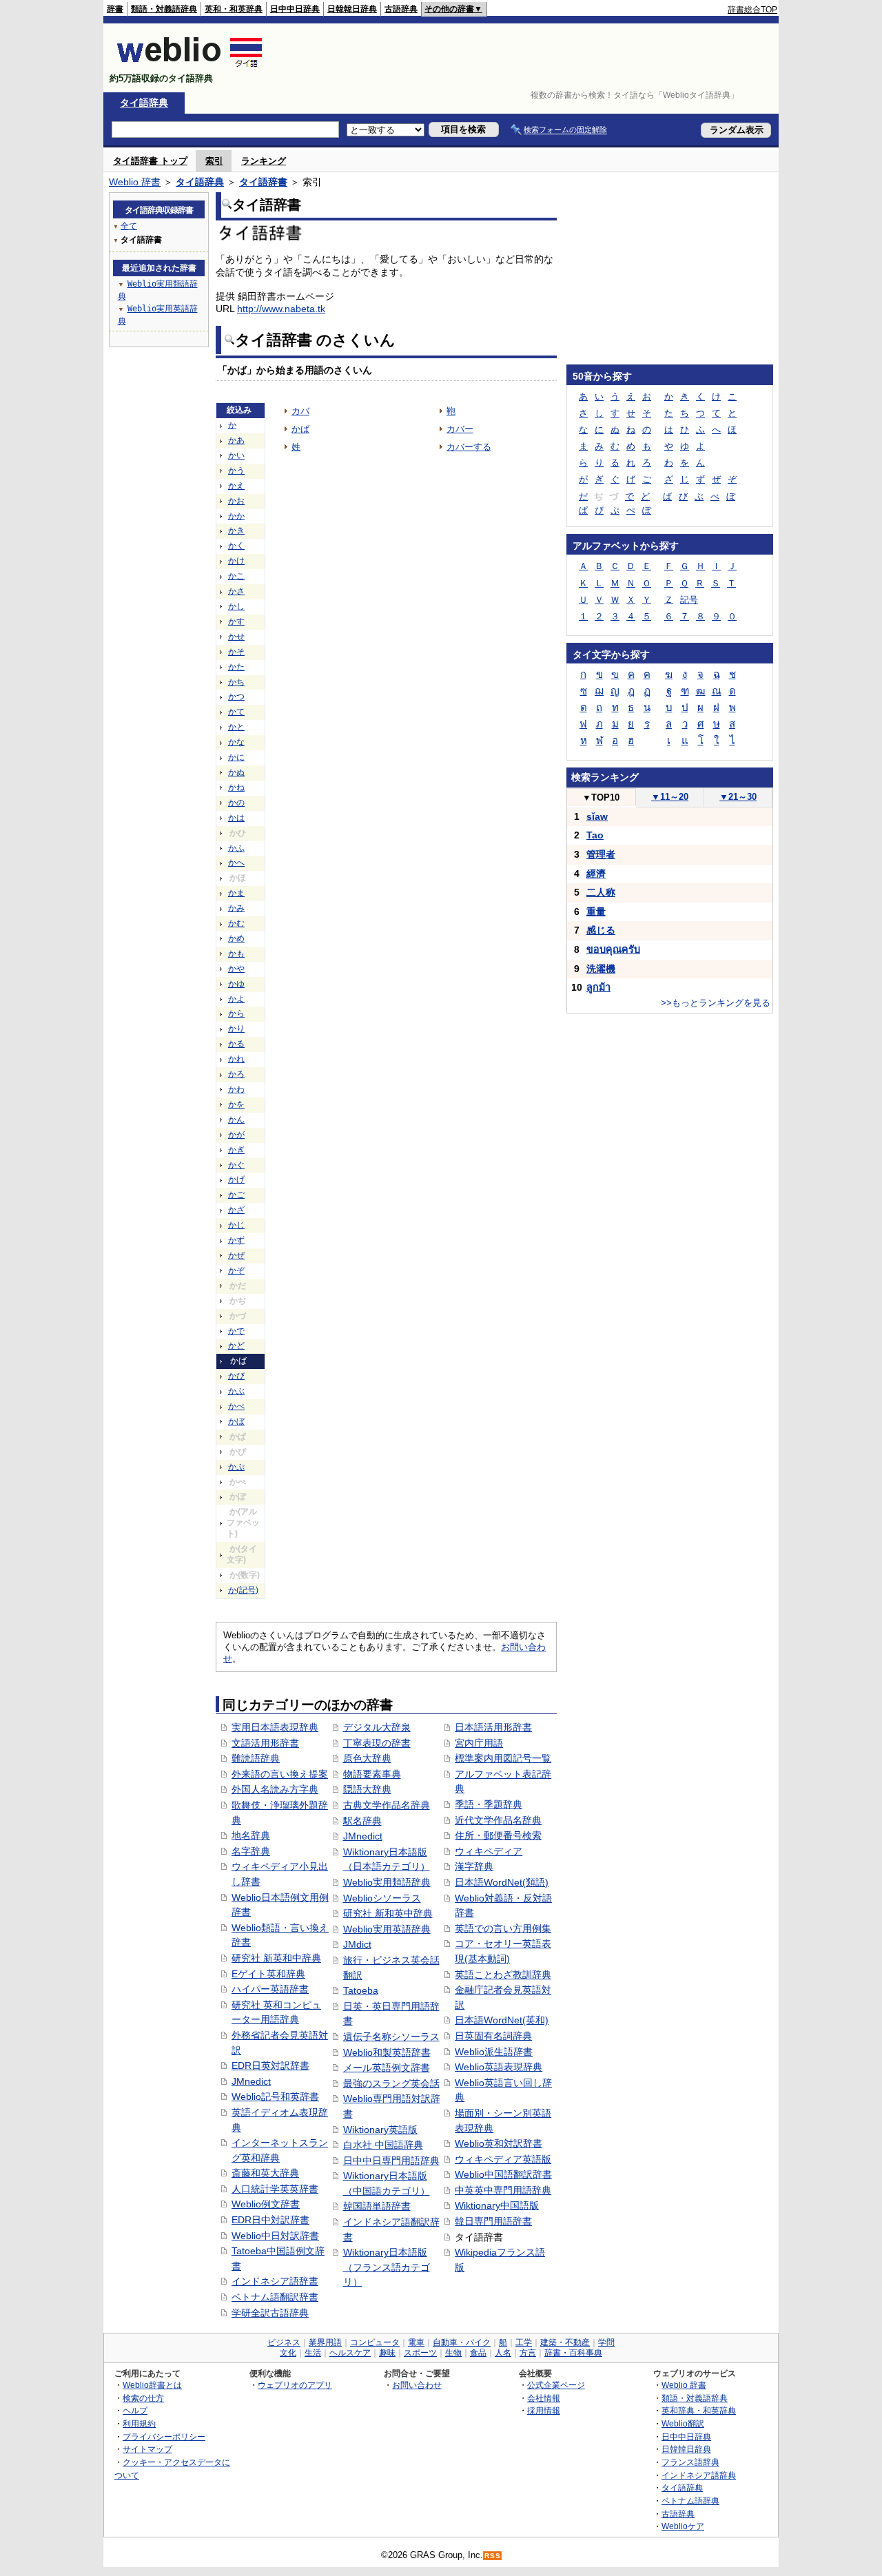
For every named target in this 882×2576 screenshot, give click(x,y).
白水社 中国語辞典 (383, 2145)
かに (236, 757)
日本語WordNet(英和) (502, 2020)
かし (236, 606)
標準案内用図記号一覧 (503, 1758)
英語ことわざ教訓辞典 (503, 1975)
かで (236, 1331)
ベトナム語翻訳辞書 (275, 2297)
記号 (689, 600)
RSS (493, 2556)
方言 (528, 2353)
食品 (478, 2353)
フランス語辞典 (690, 2462)
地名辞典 (251, 1835)
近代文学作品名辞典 (498, 1820)
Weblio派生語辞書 (494, 2052)
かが (236, 1135)
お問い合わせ (417, 2385)
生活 (313, 2353)
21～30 (738, 797)
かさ (236, 591)
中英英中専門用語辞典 (503, 2190)
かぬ (236, 772)
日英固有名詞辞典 (493, 2036)
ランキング (264, 161)
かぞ (236, 1270)
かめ (236, 938)
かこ (236, 576)
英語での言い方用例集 (503, 1928)
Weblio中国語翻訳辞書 (503, 2174)
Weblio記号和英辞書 (275, 2096)
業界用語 (325, 2342)
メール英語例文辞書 (387, 2068)
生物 (453, 2353)
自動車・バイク (462, 2342)
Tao (595, 835)
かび (236, 1376)
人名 (503, 2353)
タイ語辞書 (263, 182)
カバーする (469, 447)
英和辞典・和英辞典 (699, 2410)
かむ (236, 923)
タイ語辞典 (144, 103)
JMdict (357, 1944)
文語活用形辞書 (265, 1743)
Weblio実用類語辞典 (387, 1882)
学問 (606, 2342)
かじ (236, 1225)
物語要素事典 (372, 1774)
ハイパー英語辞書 (270, 1989)
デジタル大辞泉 (377, 1727)
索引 (214, 161)
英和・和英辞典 (234, 9)
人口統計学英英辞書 (275, 2189)
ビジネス (284, 2342)
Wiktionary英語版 (380, 2130)
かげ (236, 1179)
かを (236, 1104)
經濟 (596, 874)
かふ (236, 848)
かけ (236, 561)
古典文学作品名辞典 (387, 1805)
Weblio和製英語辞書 (387, 2052)
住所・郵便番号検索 (498, 1835)
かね (236, 787)
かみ (236, 908)
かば (300, 429)
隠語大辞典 (367, 1789)
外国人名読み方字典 (275, 1789)
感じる (601, 930)
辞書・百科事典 (573, 2353)
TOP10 (601, 797)
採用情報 (544, 2410)
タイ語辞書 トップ (150, 161)
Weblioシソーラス (382, 1898)
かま (236, 893)
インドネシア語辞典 (699, 2475)
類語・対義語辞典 (164, 9)
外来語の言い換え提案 (280, 1774)
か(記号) (243, 1590)
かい (236, 455)
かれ (236, 1059)
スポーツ (420, 2353)
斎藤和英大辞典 (265, 2173)
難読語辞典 (256, 1758)
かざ (236, 1210)
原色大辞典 (367, 1758)
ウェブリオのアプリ (295, 2385)
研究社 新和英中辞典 (388, 1913)
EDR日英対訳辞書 (270, 2065)
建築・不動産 (565, 2342)
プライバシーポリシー (164, 2436)
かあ (236, 440)
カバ (300, 411)
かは (236, 818)
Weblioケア (683, 2526)
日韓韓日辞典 (352, 9)
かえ (236, 486)
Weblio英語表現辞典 (499, 2067)
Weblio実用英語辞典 (387, 1929)
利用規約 (139, 2423)
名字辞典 (251, 1851)
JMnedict (251, 2081)
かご (236, 1195)
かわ (236, 1089)
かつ (236, 697)
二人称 (601, 892)
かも (236, 954)
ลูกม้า (598, 987)
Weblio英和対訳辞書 (499, 2143)
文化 (288, 2353)
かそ (236, 652)
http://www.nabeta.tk (281, 309)
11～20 (670, 797)
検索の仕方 (143, 2398)
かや (236, 969)
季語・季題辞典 (489, 1804)
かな (236, 742)
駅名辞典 (362, 1821)
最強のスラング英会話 (391, 2083)
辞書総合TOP (752, 10)
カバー (460, 429)
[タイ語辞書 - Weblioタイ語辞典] (190, 66)
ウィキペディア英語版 (503, 2159)
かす (236, 621)
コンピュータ (375, 2342)
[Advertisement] (526, 58)
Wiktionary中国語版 (497, 2205)
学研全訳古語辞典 (270, 2313)
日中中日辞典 (295, 9)
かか (236, 516)
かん (236, 1120)
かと (236, 727)
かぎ (236, 1150)
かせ (236, 637)
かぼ (236, 1421)
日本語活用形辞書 (493, 1727)
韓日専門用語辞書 (493, 2221)
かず (236, 1240)
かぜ (236, 1255)
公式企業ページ (556, 2385)
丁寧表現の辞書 (377, 1743)
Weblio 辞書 (135, 182)
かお (236, 501)
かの (236, 803)
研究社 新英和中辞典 (276, 1958)
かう (236, 471)
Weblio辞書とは (152, 2385)
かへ (236, 863)
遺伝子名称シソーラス (391, 2037)
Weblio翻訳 (683, 2423)
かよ (236, 999)
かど (236, 1346)
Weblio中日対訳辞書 (275, 2236)
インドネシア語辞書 (275, 2281)
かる (236, 1044)
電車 (416, 2342)
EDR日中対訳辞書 (270, 2220)
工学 (524, 2342)
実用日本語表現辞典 (275, 1727)
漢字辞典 (474, 1866)
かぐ (236, 1165)
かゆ (236, 984)
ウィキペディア (489, 1851)
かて (236, 712)
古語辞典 (401, 9)
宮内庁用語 (479, 1743)
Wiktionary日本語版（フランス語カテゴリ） (387, 2267)
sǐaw (597, 816)
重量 (596, 911)
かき (236, 530)
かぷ (236, 1467)
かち (236, 682)
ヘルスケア (350, 2353)
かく (236, 546)
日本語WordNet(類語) (502, 1882)
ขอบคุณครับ (613, 949)
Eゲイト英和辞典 (268, 1974)
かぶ (236, 1391)
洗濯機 (601, 969)
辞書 (115, 9)
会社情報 (544, 2398)
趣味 (387, 2353)
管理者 (601, 854)
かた (236, 667)
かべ (236, 1406)
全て (129, 226)
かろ (236, 1074)
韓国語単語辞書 (377, 2206)
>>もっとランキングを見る (716, 1003)
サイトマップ (147, 2449)
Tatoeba (361, 1990)
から (236, 1013)
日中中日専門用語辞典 (391, 2161)
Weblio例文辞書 (266, 2204)
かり (236, 1029)
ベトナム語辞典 (690, 2501)
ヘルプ (135, 2410)
